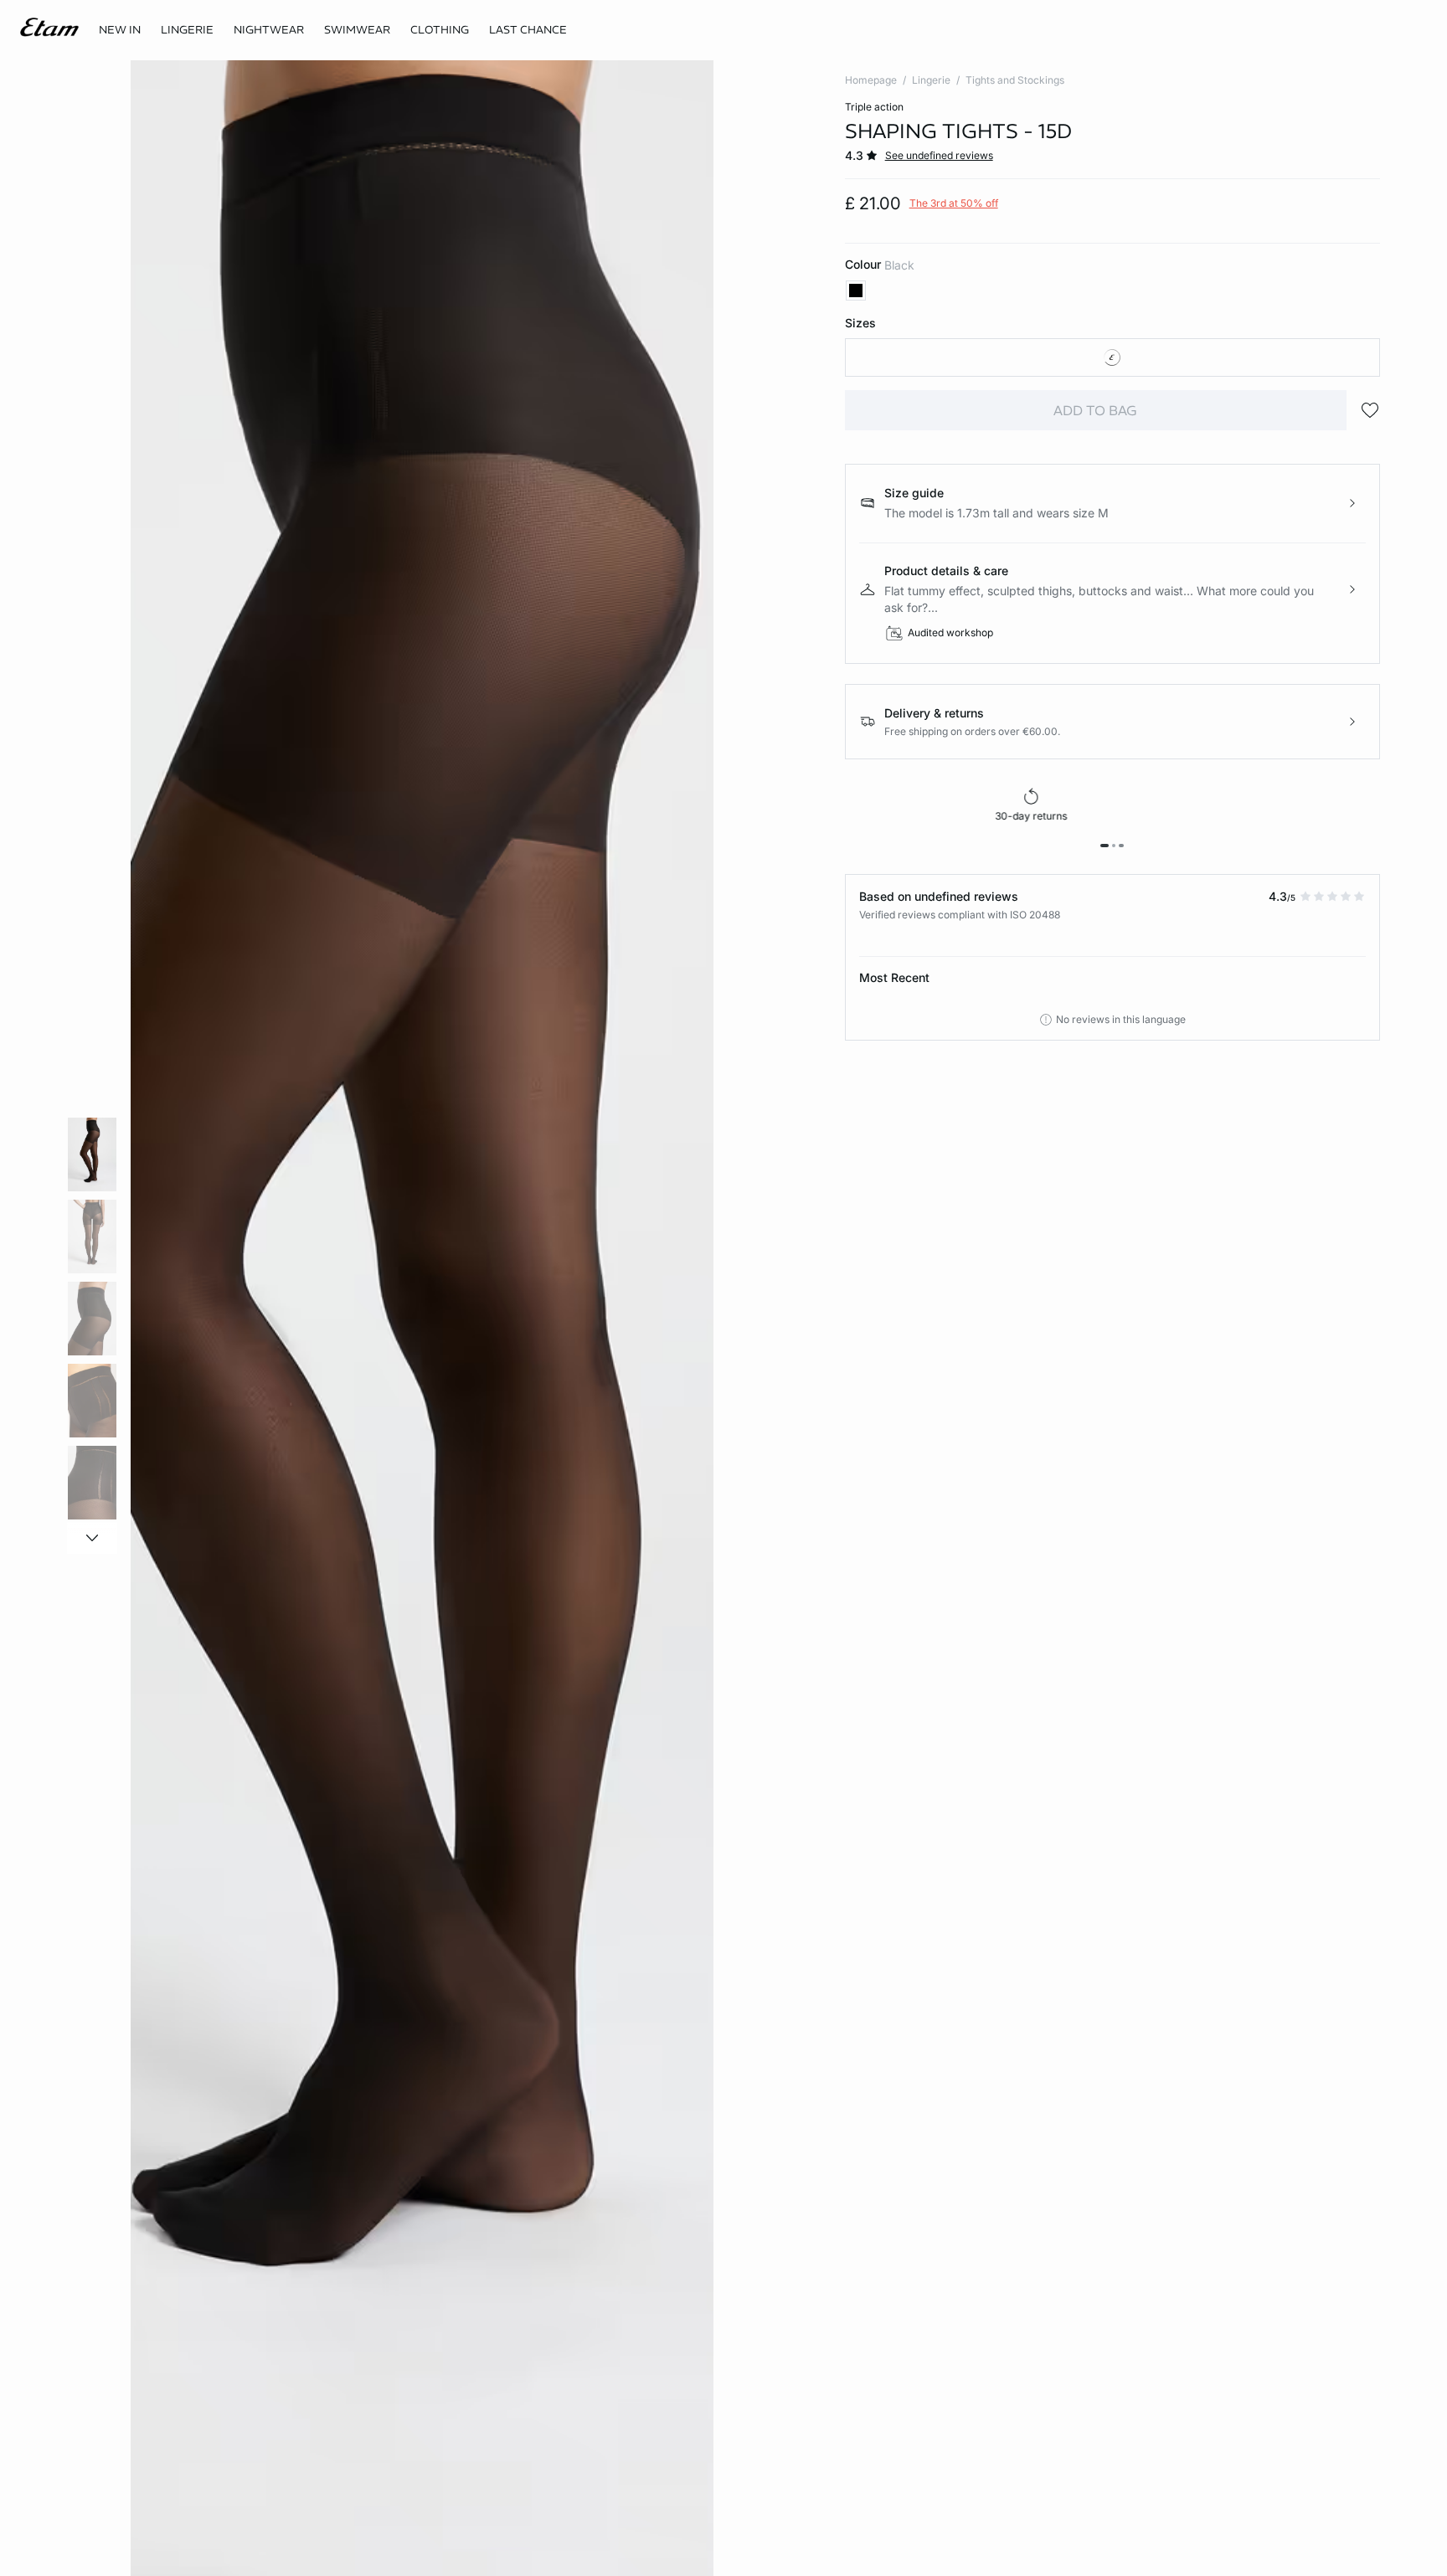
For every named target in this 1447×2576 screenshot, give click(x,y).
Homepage (871, 80)
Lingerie (931, 80)
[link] (120, 30)
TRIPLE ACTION (874, 107)
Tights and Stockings (1015, 80)
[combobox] (1112, 357)
